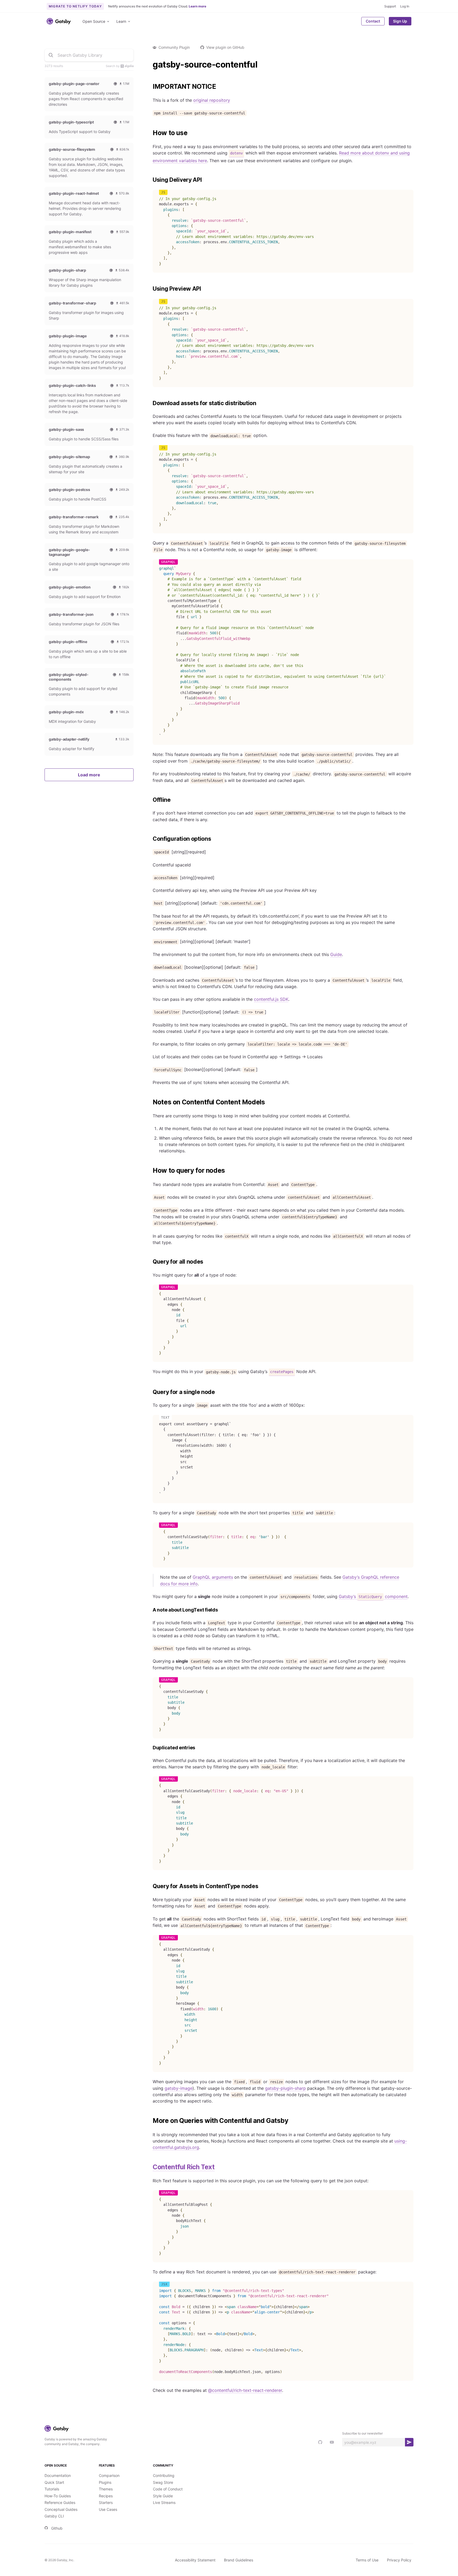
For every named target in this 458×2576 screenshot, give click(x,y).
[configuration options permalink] (150, 839)
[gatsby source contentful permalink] (150, 65)
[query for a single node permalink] (150, 1392)
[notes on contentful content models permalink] (150, 1102)
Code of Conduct (168, 2489)
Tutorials (52, 2489)
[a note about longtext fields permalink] (150, 1610)
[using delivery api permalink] (150, 180)
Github (57, 2528)
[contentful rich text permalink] (150, 2167)
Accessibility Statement (195, 2560)
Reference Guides (60, 2502)
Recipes (106, 2496)
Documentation (58, 2475)
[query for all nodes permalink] (150, 1262)
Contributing (164, 2475)
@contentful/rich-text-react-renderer (245, 2390)
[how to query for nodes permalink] (150, 1171)
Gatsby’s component (373, 1596)
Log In (405, 6)
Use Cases (108, 2509)
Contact (373, 21)
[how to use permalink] (150, 133)
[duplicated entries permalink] (150, 1748)
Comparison (109, 2475)
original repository (212, 100)
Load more (89, 775)
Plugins (105, 2482)
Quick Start (54, 2482)
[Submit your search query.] (51, 55)
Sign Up (400, 21)
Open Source (94, 21)
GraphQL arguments (213, 1577)
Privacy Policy (399, 2560)
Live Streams (164, 2502)
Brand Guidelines (239, 2560)
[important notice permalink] (150, 87)
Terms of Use (367, 2560)
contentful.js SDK (271, 999)
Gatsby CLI (54, 2516)
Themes (106, 2489)
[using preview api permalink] (150, 289)
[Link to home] (59, 21)
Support (390, 6)
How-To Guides (58, 2496)
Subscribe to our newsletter (362, 2433)
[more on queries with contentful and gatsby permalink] (150, 2121)
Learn (121, 21)
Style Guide (163, 2496)
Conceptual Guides (61, 2509)
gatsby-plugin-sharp (285, 2088)
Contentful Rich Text (184, 2167)
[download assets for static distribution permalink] (150, 403)
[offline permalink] (150, 800)
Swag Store (163, 2482)
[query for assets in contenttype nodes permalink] (150, 1886)
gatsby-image (179, 2088)
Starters (106, 2502)
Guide (336, 954)
